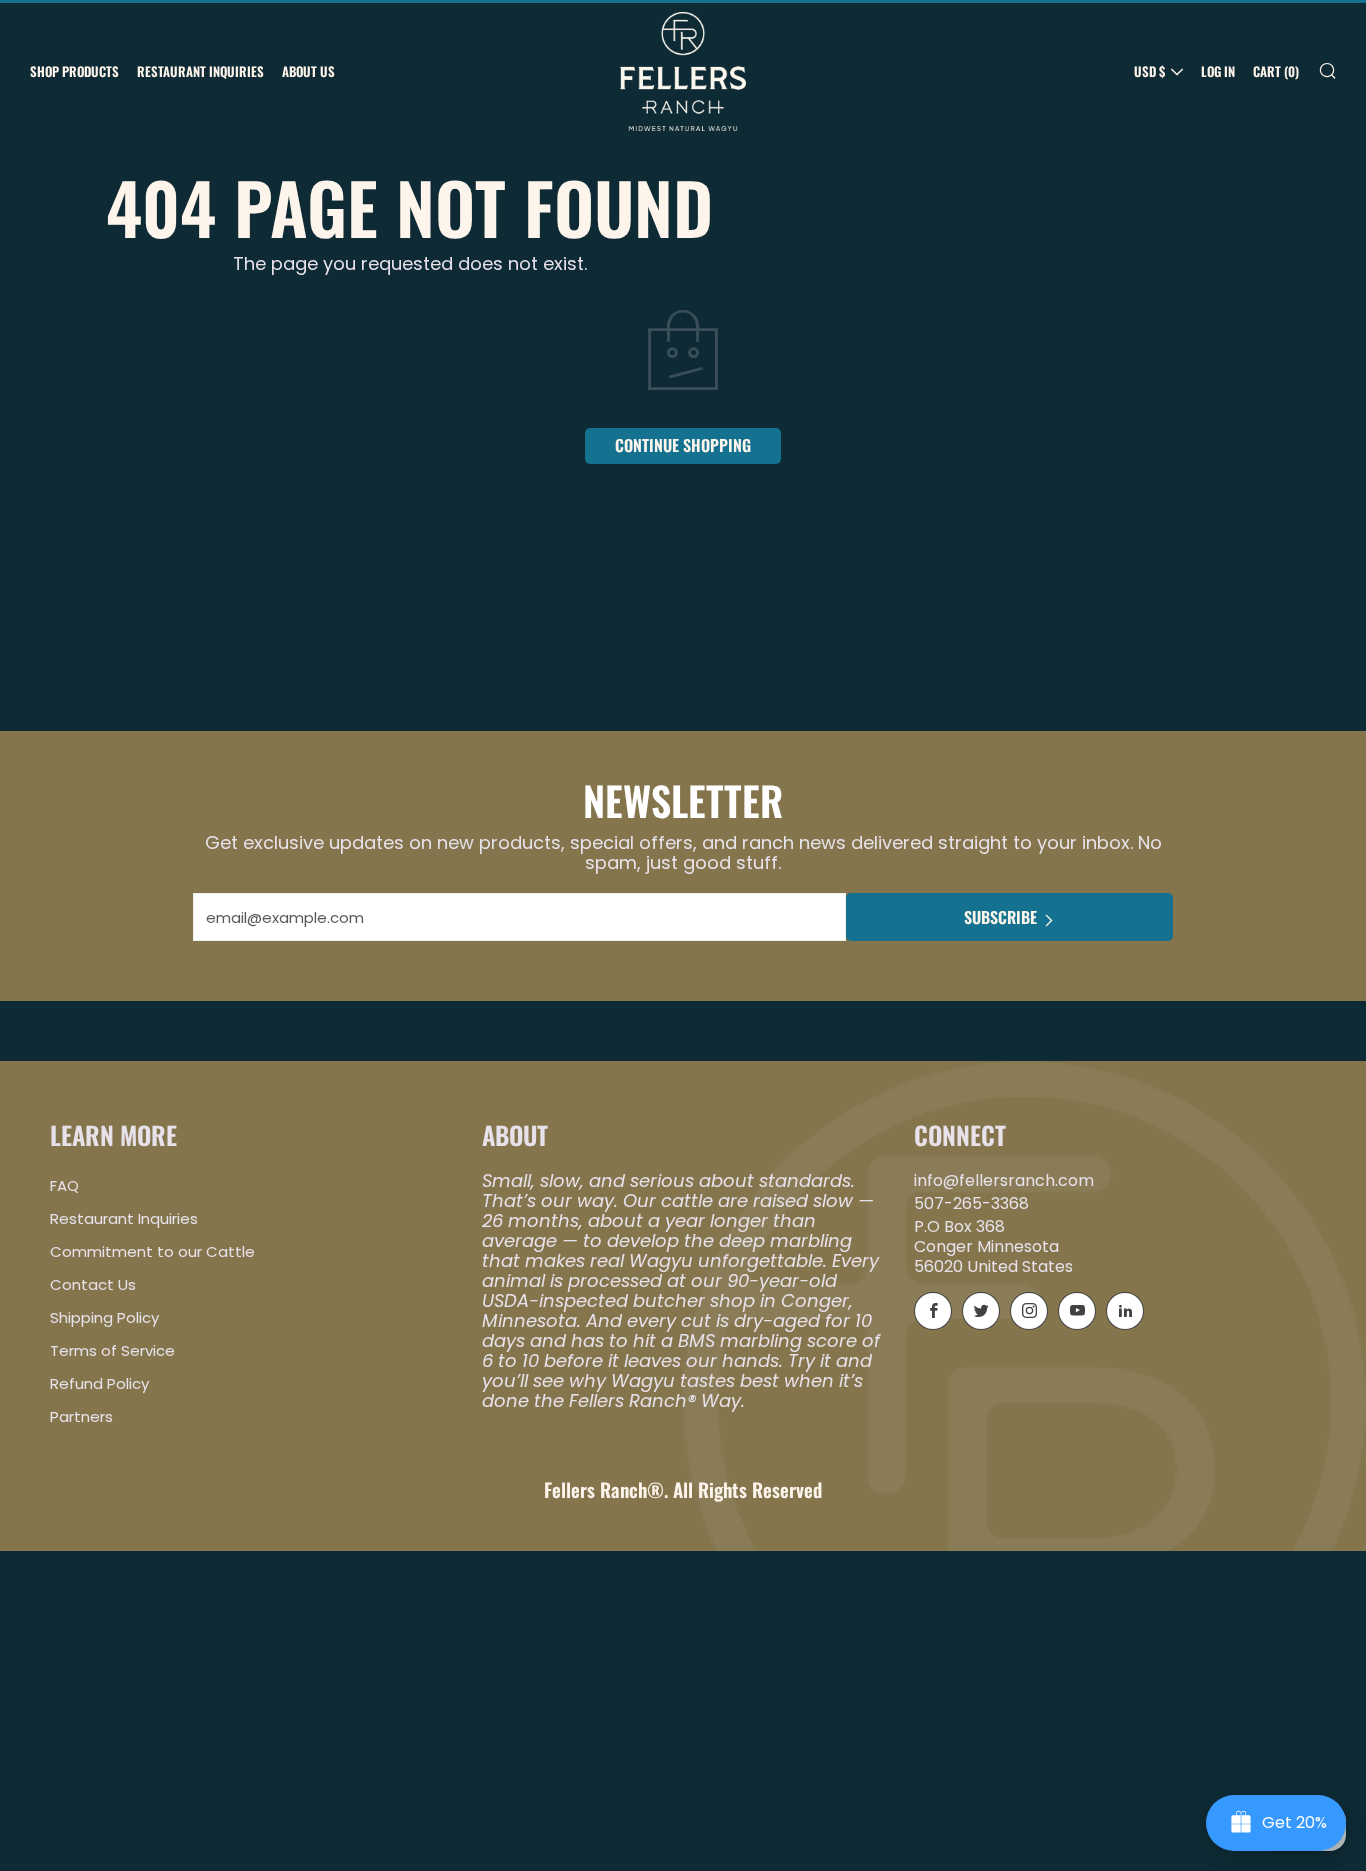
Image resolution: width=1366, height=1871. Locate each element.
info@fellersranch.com (1004, 1180)
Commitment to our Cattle (152, 1251)
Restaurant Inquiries (200, 71)
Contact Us (93, 1284)
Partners (81, 1416)
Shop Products (74, 71)
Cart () (1276, 71)
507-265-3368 (971, 1203)
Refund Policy (99, 1383)
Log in (1218, 71)
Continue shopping (683, 445)
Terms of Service (112, 1350)
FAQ (64, 1185)
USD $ (1149, 71)
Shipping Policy (104, 1317)
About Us (308, 71)
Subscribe (1000, 917)
